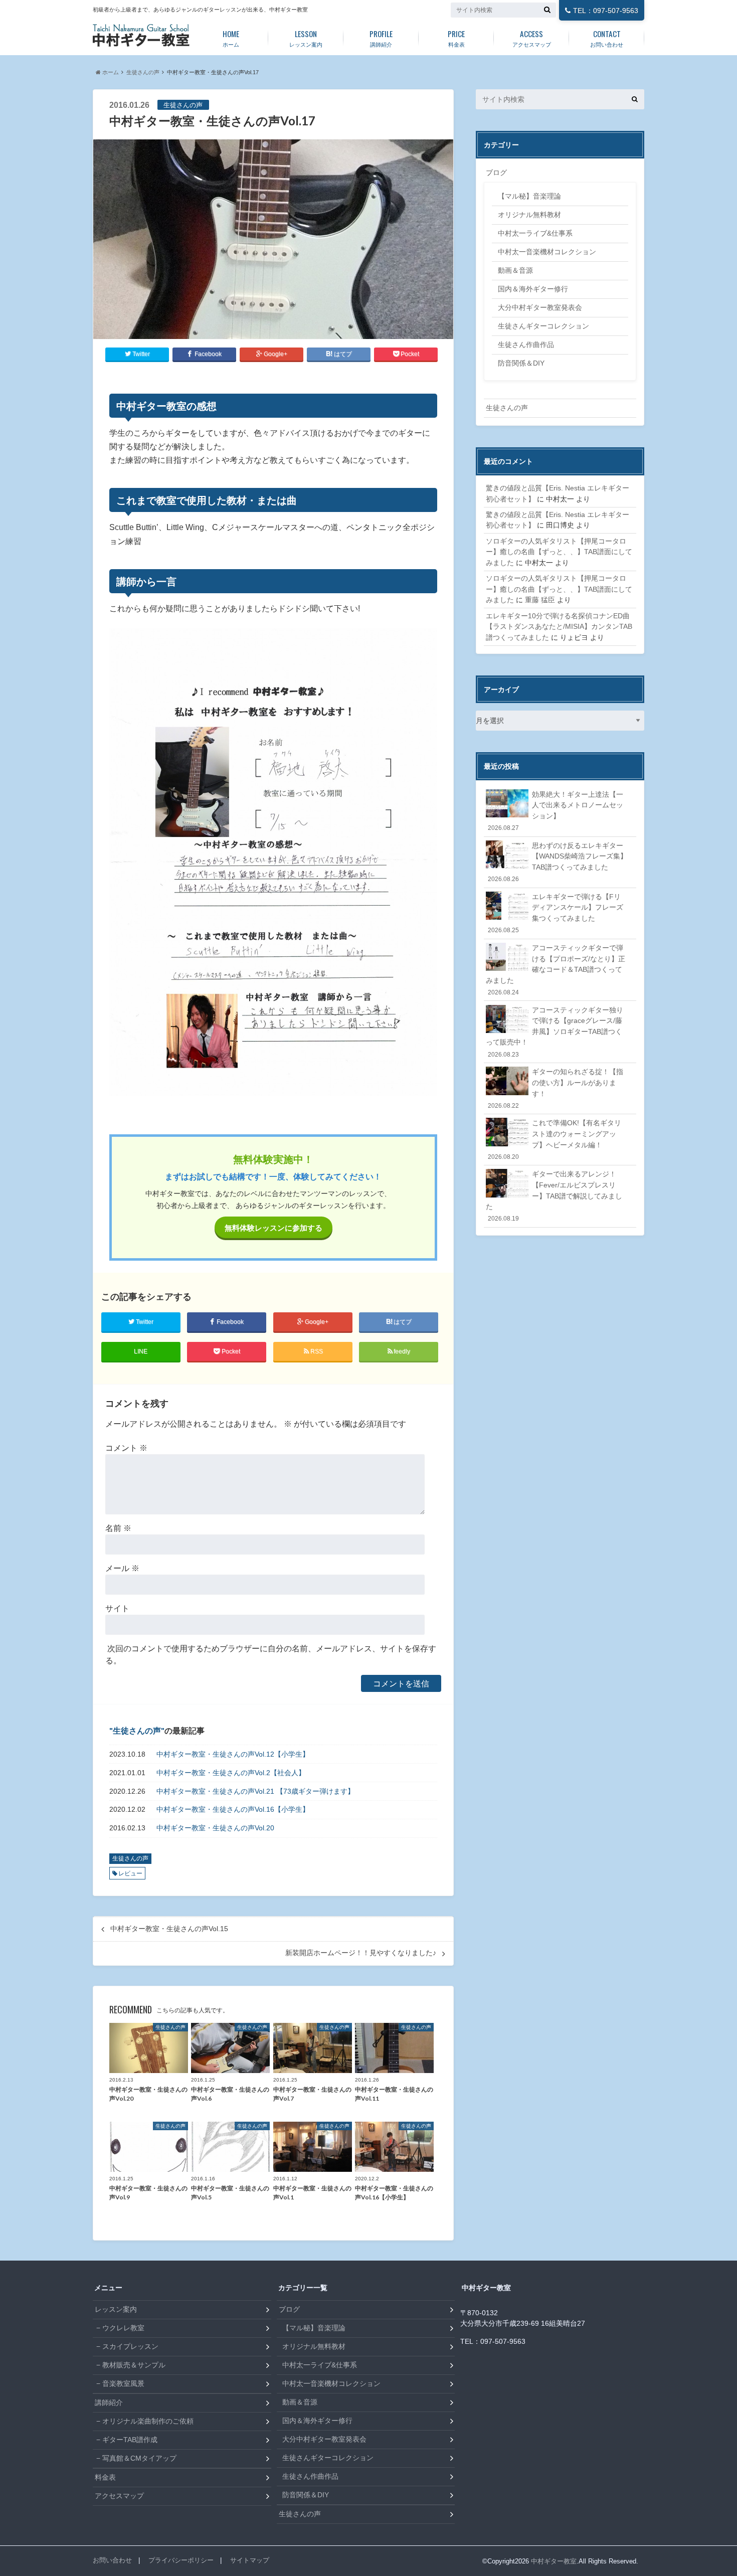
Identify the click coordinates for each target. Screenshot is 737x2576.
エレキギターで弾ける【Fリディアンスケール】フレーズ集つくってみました (556, 913)
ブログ (496, 173)
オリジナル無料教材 (529, 215)
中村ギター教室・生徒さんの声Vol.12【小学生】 (233, 1754)
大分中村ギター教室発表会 (540, 307)
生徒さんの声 (143, 72)
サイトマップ (250, 2560)
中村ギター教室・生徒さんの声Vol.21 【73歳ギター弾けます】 (255, 1791)
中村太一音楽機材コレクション (547, 252)
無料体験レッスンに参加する (273, 1228)
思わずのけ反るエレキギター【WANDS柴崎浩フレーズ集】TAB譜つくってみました (558, 862)
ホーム (231, 38)
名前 (118, 1528)
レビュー (130, 1873)
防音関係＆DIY (521, 363)
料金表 (456, 38)
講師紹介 (381, 38)
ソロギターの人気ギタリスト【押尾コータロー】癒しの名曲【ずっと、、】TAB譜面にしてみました (559, 552)
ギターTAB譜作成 (130, 2440)
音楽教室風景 (123, 2383)
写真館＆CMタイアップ (139, 2458)
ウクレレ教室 (123, 2328)
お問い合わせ (607, 38)
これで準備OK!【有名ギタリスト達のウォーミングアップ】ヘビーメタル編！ (555, 1139)
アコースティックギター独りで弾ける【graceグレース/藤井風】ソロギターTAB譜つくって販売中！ (555, 1032)
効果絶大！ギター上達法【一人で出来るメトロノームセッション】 (556, 811)
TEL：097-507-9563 (606, 11)
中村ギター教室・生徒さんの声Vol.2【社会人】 (231, 1773)
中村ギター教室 (554, 2561)
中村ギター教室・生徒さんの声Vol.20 (215, 1828)
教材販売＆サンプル (134, 2365)
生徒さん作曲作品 (526, 345)
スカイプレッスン (130, 2346)
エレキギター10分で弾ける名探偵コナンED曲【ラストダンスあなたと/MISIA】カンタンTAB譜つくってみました (559, 627)
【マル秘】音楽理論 (529, 196)
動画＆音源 (515, 270)
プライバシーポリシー (181, 2560)
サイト (117, 1608)
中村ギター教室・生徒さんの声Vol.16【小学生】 (233, 1809)
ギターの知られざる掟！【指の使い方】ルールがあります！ (556, 1088)
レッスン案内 (306, 38)
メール (122, 1568)
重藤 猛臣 (540, 600)
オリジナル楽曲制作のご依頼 (148, 2421)
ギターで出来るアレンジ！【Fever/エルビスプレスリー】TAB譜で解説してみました (554, 1196)
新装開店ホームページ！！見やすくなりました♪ (361, 1953)
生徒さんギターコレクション (543, 326)
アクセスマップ (532, 38)
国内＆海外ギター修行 (533, 289)
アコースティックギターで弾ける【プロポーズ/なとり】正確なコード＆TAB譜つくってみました (556, 970)
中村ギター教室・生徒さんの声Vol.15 (169, 1929)
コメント (126, 1448)
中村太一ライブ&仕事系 (535, 233)
